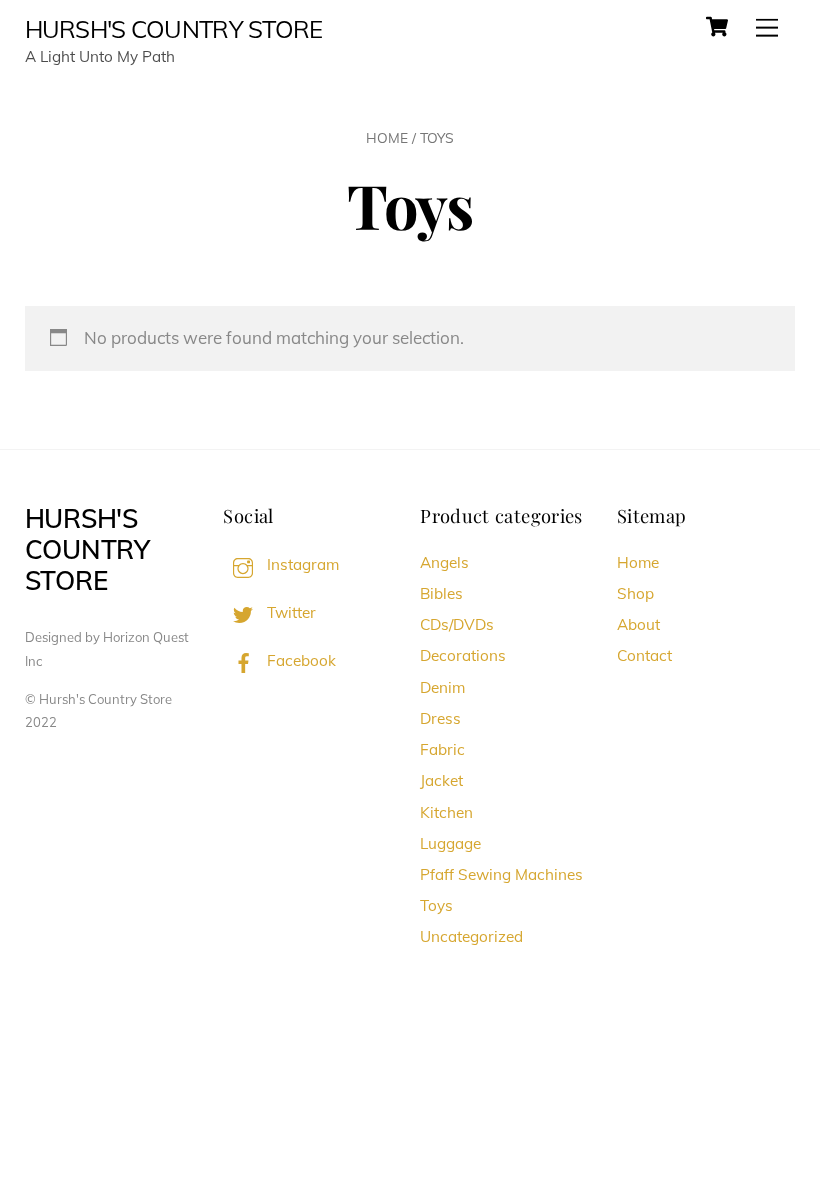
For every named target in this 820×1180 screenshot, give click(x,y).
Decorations (463, 655)
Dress (440, 718)
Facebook (299, 660)
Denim (442, 687)
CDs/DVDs (457, 624)
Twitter (289, 612)
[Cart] (717, 27)
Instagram (301, 564)
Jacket (441, 780)
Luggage (450, 843)
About (638, 624)
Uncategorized (471, 936)
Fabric (442, 749)
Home (387, 137)
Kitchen (446, 812)
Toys (436, 905)
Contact (644, 655)
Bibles (441, 593)
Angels (444, 562)
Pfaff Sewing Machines (501, 874)
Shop (635, 593)
